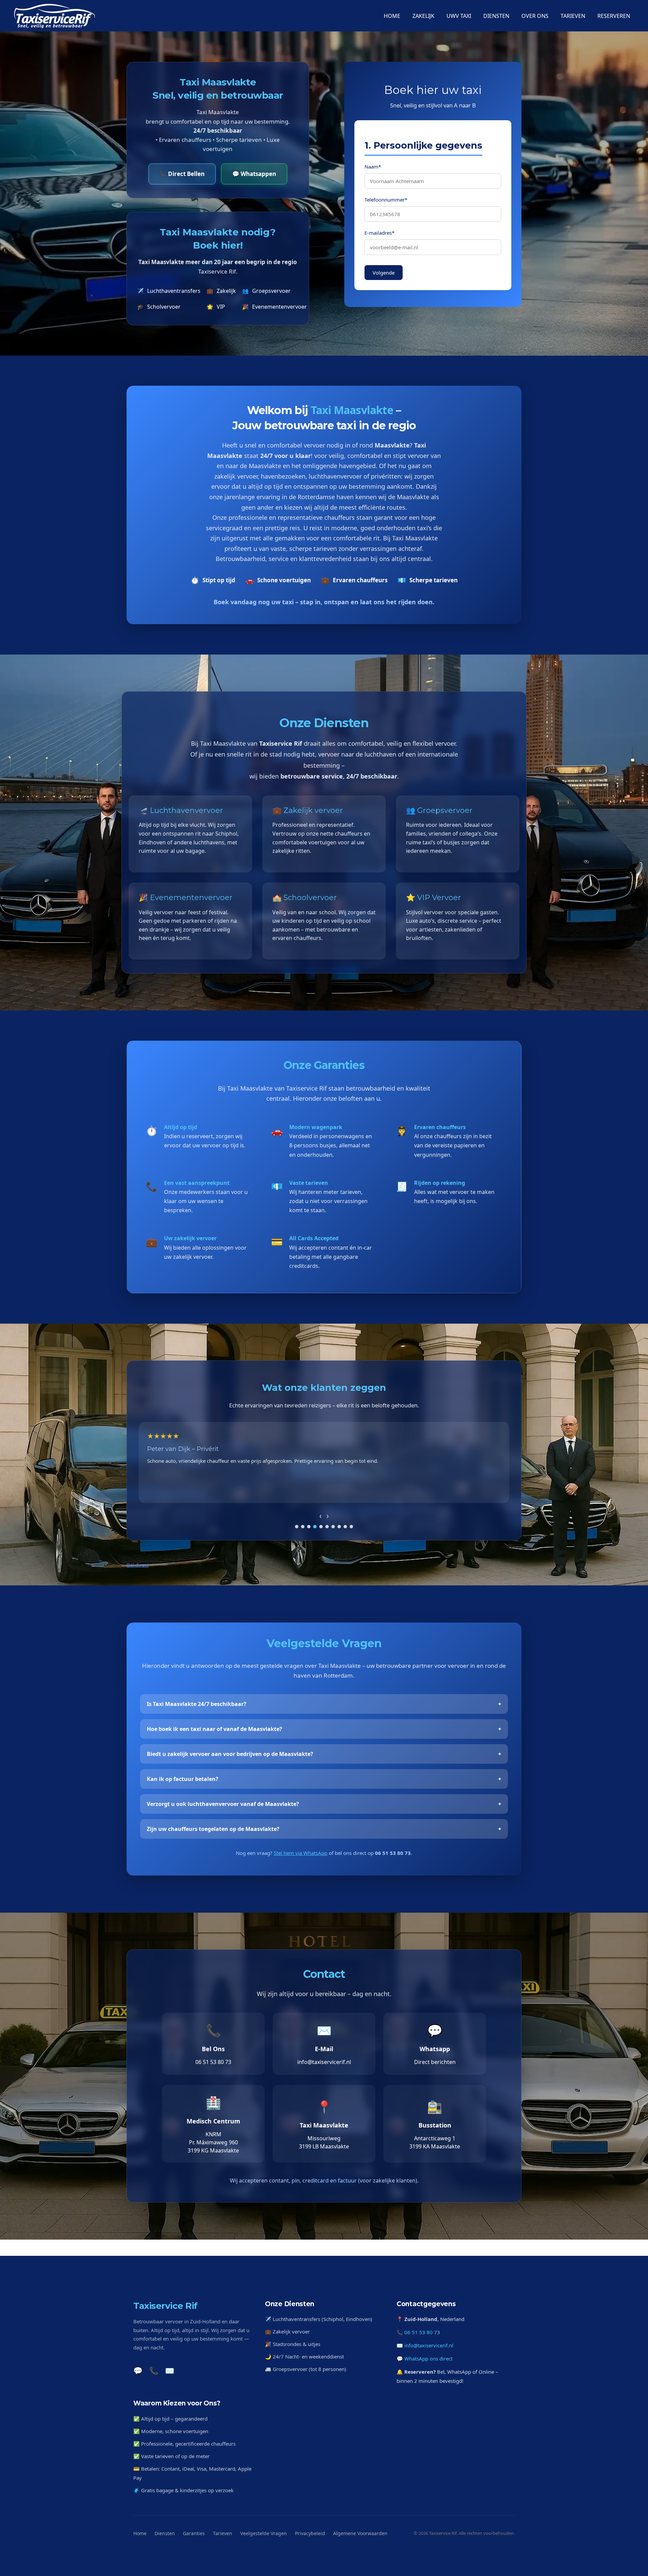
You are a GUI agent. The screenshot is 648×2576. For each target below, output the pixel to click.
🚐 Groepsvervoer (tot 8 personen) (306, 2369)
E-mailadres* (380, 233)
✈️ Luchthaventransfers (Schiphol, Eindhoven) (319, 2319)
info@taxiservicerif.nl (429, 2345)
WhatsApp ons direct (428, 2358)
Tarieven (223, 2533)
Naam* (373, 167)
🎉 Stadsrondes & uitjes (293, 2344)
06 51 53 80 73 (422, 2332)
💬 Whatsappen (254, 174)
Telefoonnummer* (386, 200)
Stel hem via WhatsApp (301, 1853)
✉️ (170, 2370)
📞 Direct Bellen (182, 174)
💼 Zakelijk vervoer (287, 2331)
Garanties (194, 2533)
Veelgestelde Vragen (264, 2533)
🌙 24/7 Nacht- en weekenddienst (304, 2356)
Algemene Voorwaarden (360, 2533)
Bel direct (138, 1565)
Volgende (384, 273)
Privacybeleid (310, 2533)
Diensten (165, 2533)
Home (140, 2533)
